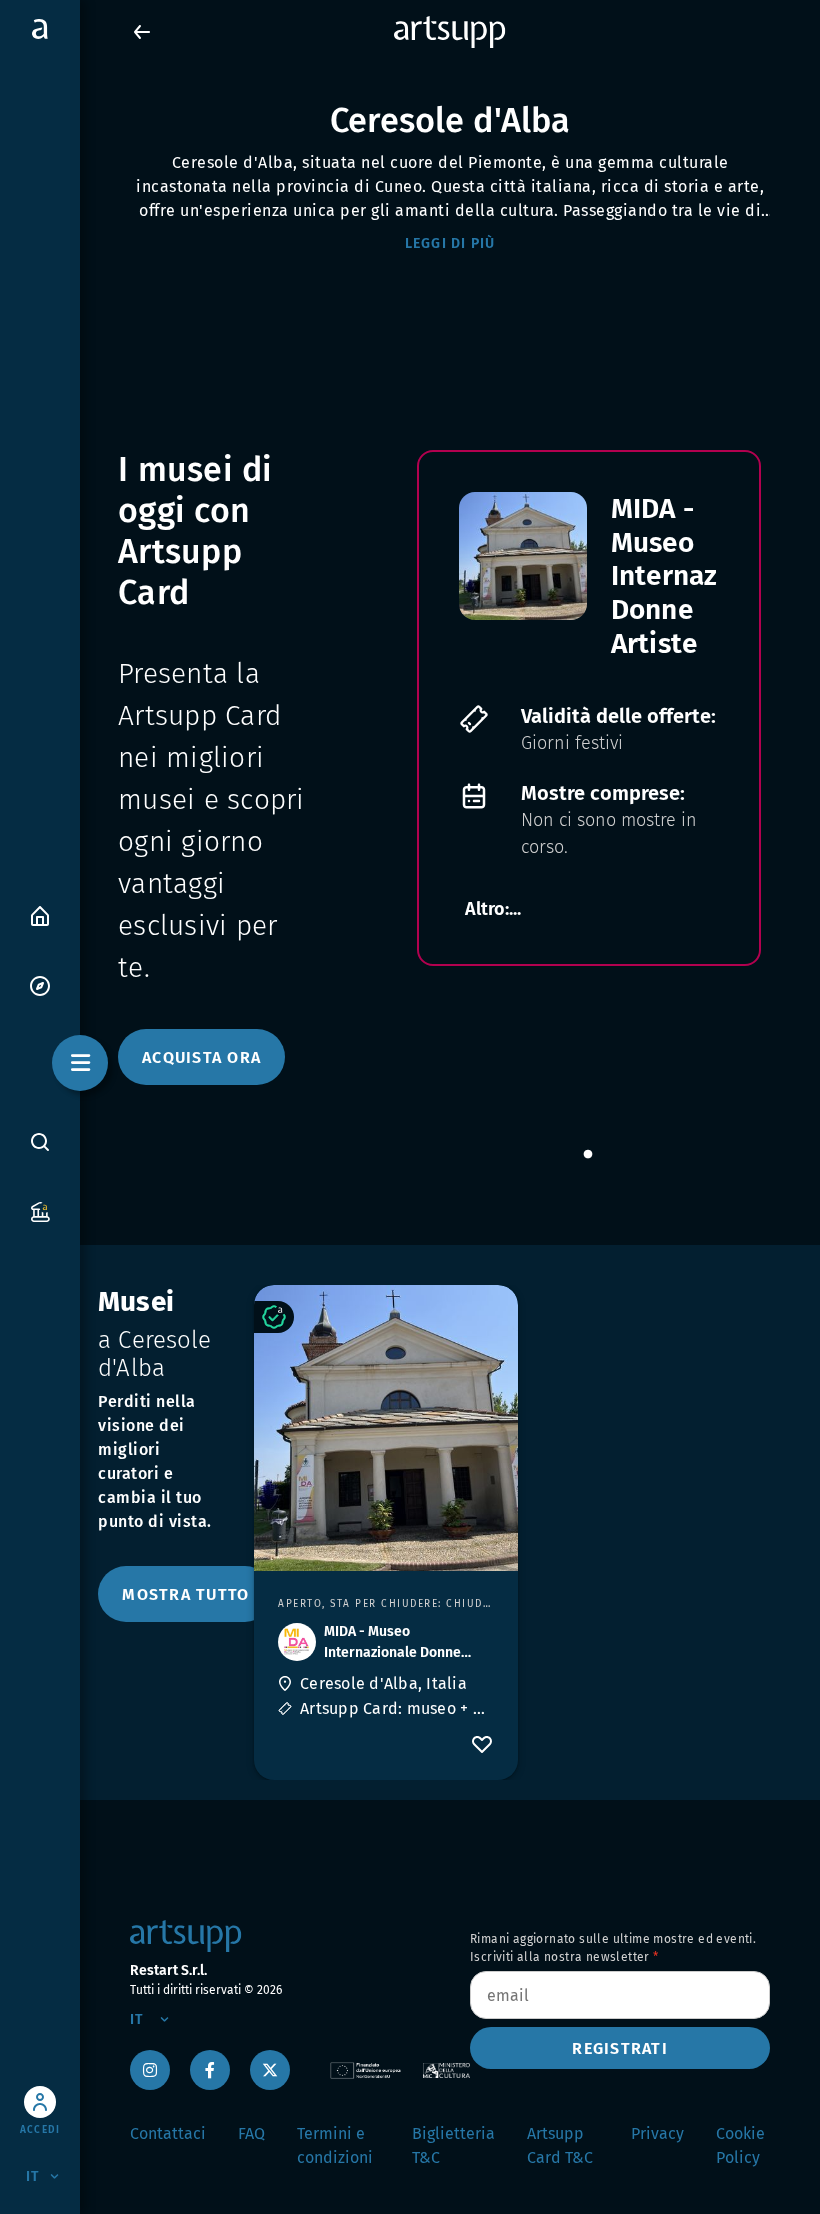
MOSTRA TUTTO (185, 1594)
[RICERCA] (40, 1141)
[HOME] (40, 914)
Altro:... (493, 909)
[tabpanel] (589, 708)
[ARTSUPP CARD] (40, 1210)
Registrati (620, 2048)
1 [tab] (588, 1155)
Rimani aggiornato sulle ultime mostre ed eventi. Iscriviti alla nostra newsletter (613, 1948)
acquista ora (201, 1057)
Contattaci (168, 2133)
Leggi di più (450, 243)
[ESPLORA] (40, 984)
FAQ (251, 2133)
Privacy (657, 2133)
